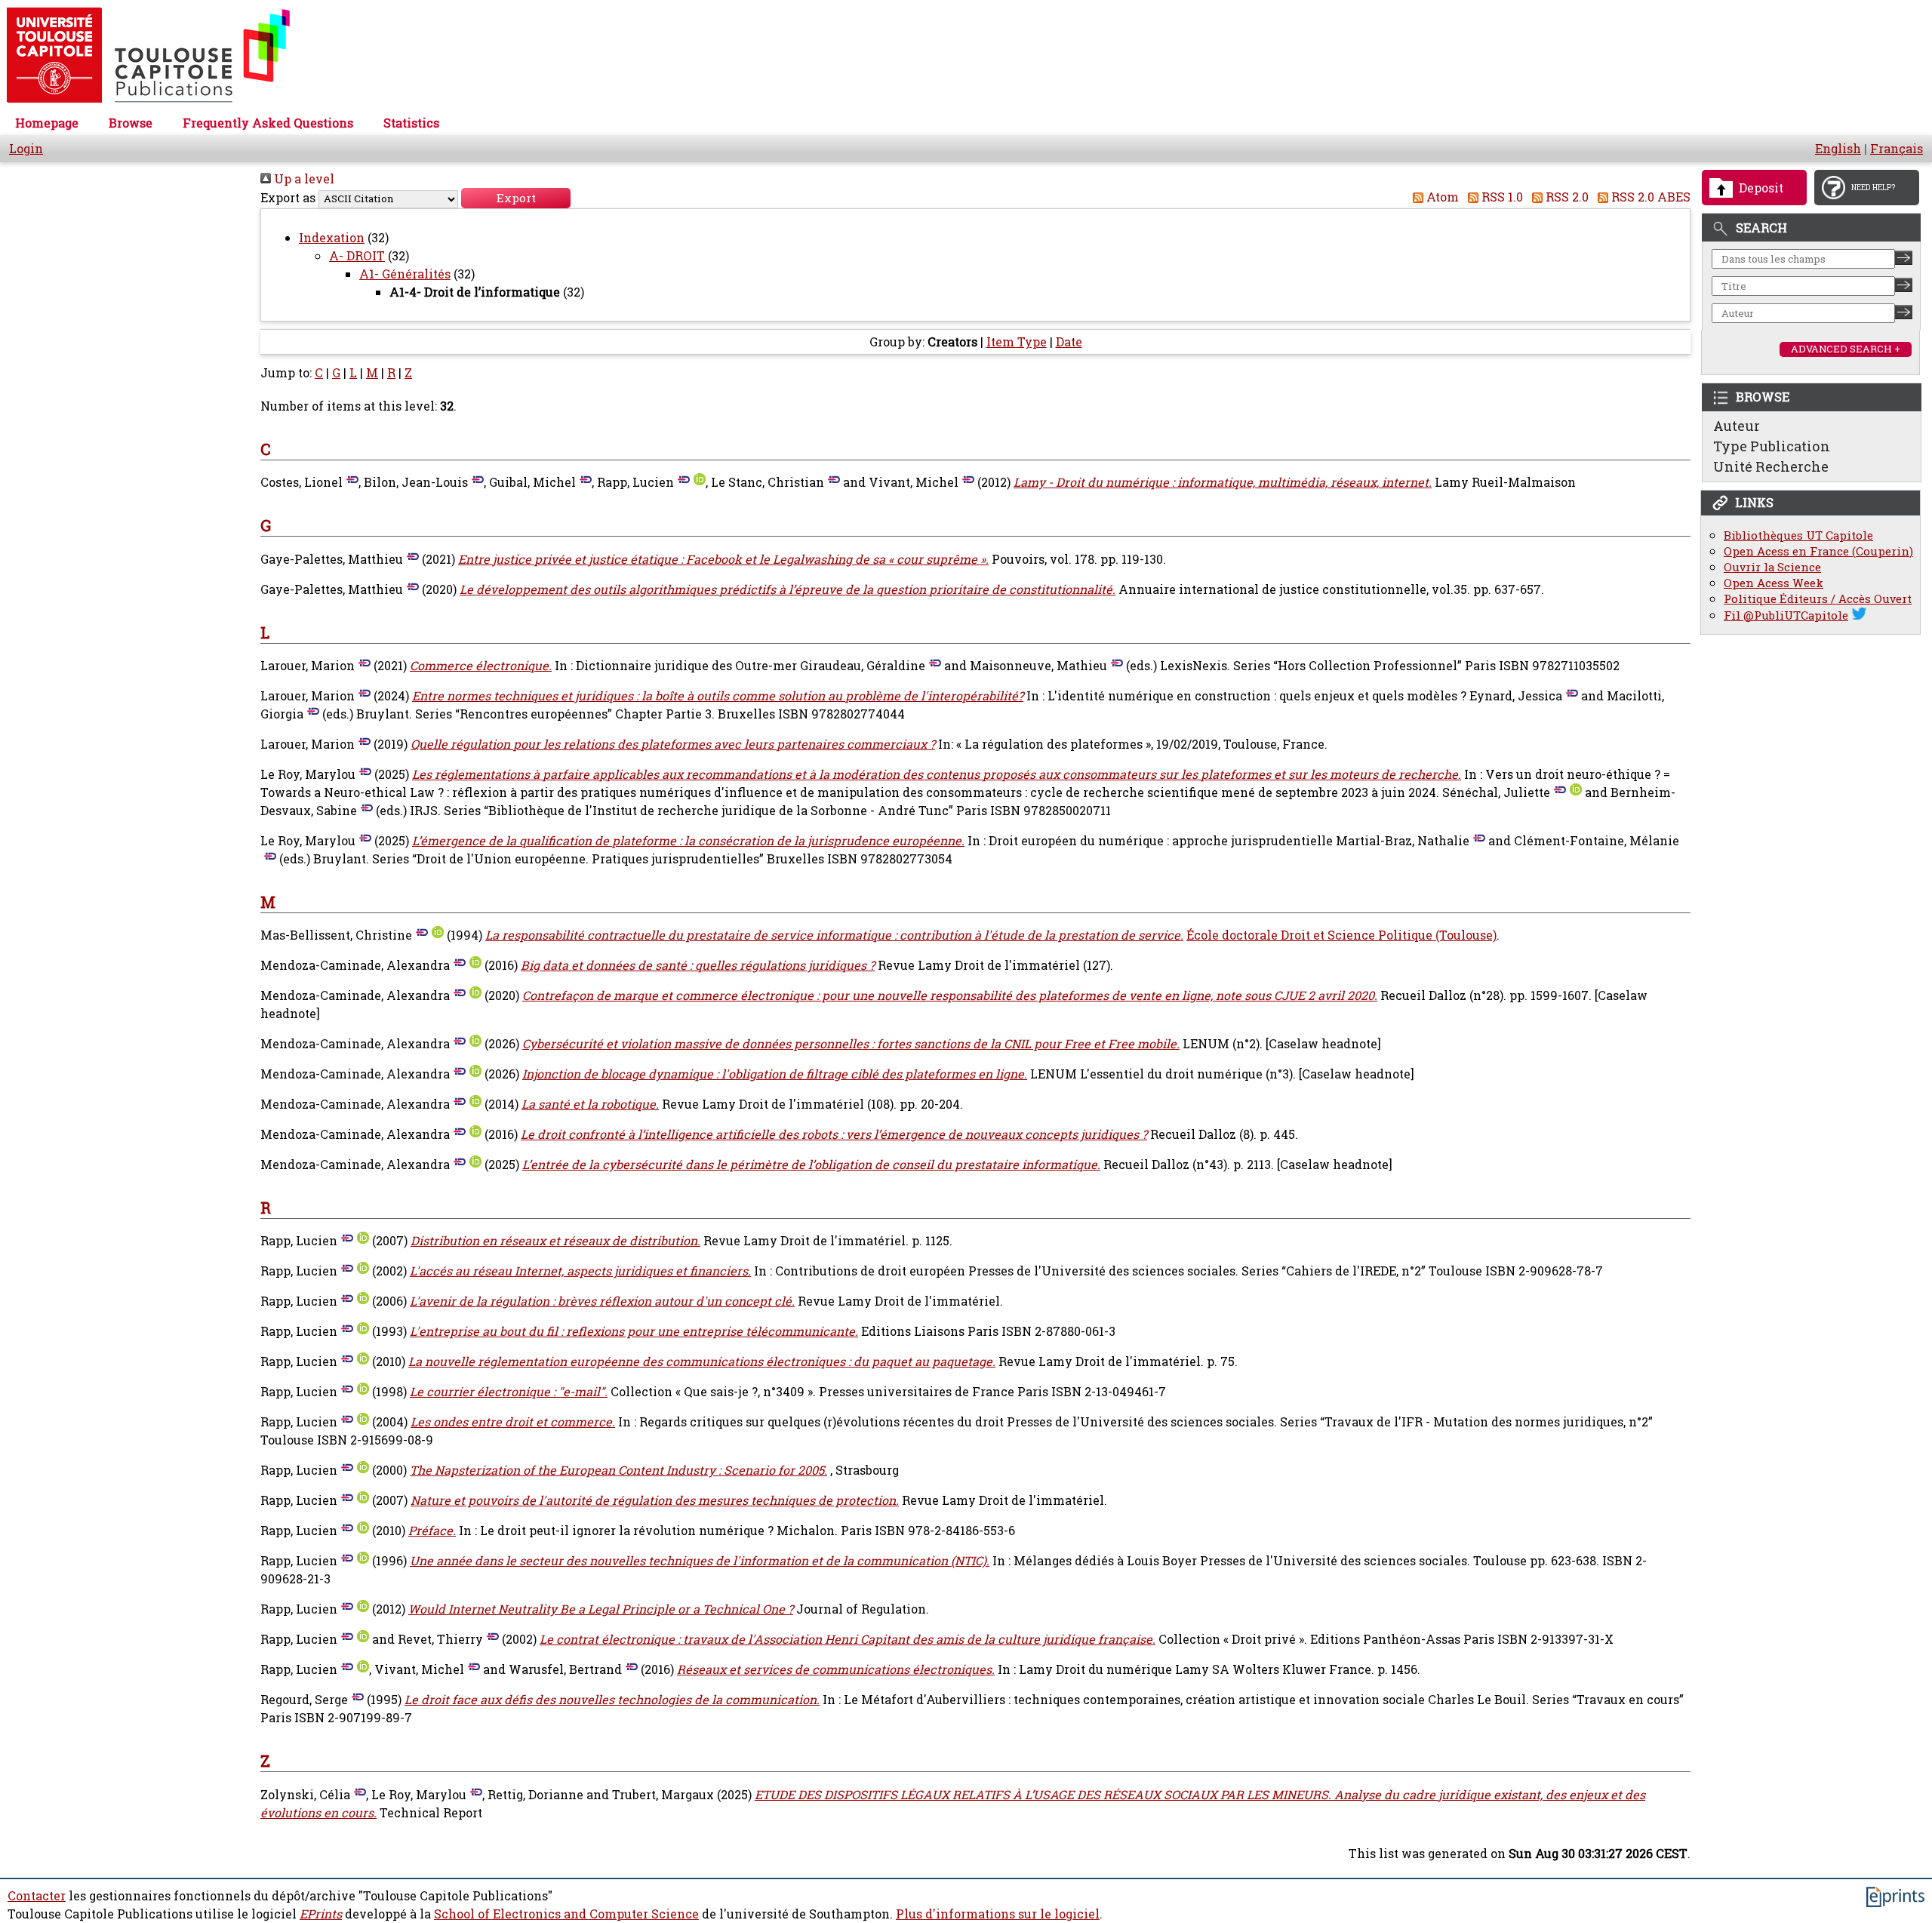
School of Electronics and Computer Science (566, 1914)
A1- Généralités (405, 274)
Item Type (1017, 342)
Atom (1441, 197)
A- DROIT (357, 256)
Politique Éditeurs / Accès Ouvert (1818, 599)
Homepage (47, 123)
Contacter (37, 1896)
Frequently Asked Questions (268, 123)
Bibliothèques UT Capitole (1798, 535)
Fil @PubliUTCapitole (1786, 615)
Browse (131, 123)
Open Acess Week (1774, 583)
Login (26, 149)
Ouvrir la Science (1772, 567)
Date (1069, 342)
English (1838, 149)
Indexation (332, 238)
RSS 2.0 (1566, 197)
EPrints (321, 1914)
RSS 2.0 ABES (1649, 197)
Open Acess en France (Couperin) (1818, 551)
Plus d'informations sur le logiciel (998, 1914)
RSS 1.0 (1501, 197)
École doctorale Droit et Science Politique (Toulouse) (1341, 935)
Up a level (303, 179)
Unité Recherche (1771, 466)
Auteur (1737, 426)
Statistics (411, 123)
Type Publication (1772, 446)
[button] (516, 198)
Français (1897, 149)
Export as (288, 198)
